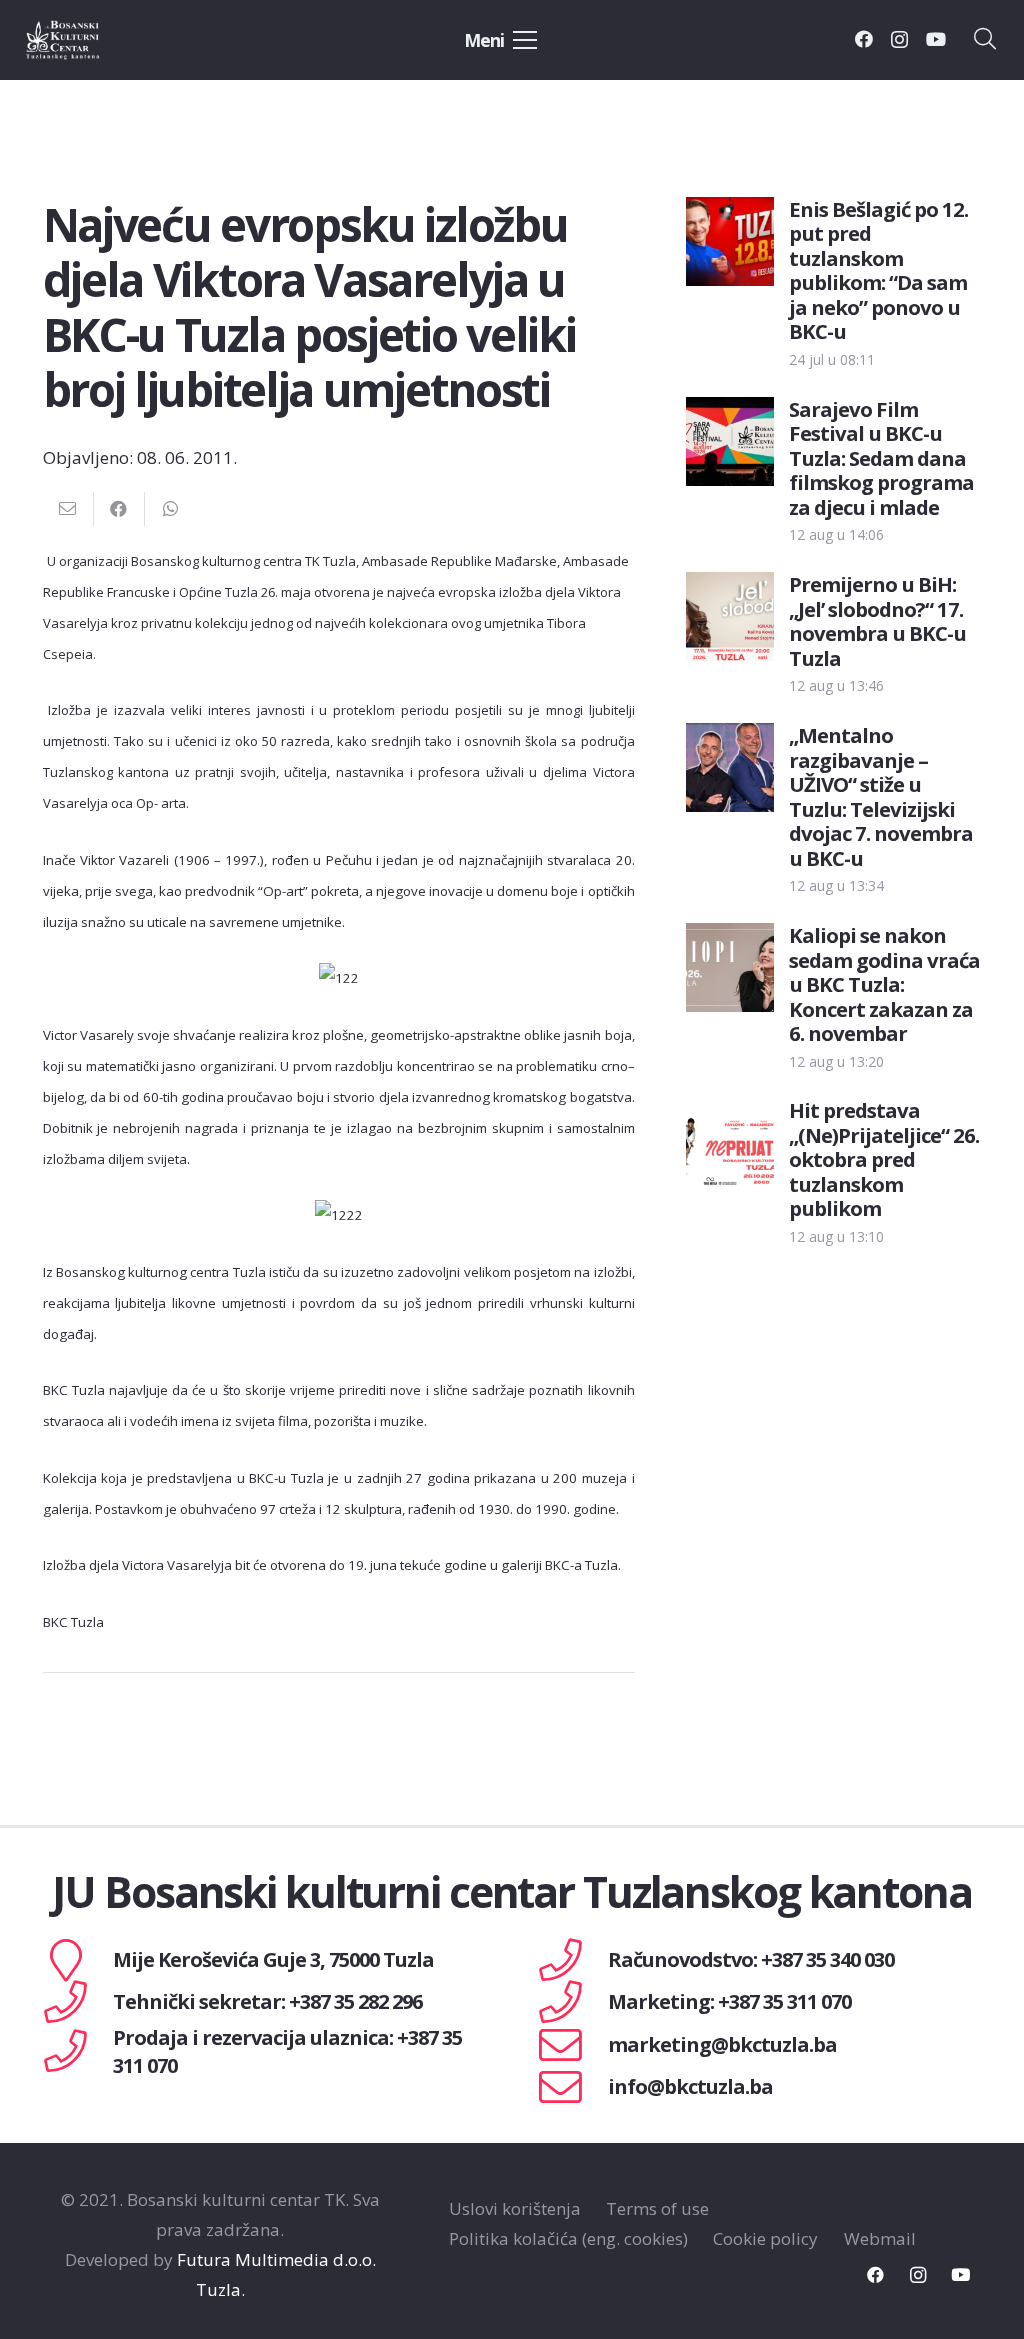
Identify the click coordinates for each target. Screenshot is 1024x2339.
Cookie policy (765, 2238)
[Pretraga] (985, 40)
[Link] (86, 40)
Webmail (880, 2238)
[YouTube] (936, 39)
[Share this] (119, 509)
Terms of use (657, 2208)
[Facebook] (864, 39)
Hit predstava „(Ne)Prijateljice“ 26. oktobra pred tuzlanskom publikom (884, 1159)
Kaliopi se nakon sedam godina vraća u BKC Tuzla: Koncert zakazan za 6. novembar (884, 984)
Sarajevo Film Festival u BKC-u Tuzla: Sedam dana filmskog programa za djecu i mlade (881, 458)
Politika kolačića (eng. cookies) (568, 2238)
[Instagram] (899, 40)
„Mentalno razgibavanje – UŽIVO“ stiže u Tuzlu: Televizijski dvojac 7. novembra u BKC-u (881, 796)
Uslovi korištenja (515, 2208)
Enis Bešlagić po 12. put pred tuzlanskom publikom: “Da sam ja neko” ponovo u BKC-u (878, 270)
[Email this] (68, 509)
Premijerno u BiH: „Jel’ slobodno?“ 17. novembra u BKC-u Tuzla (877, 620)
